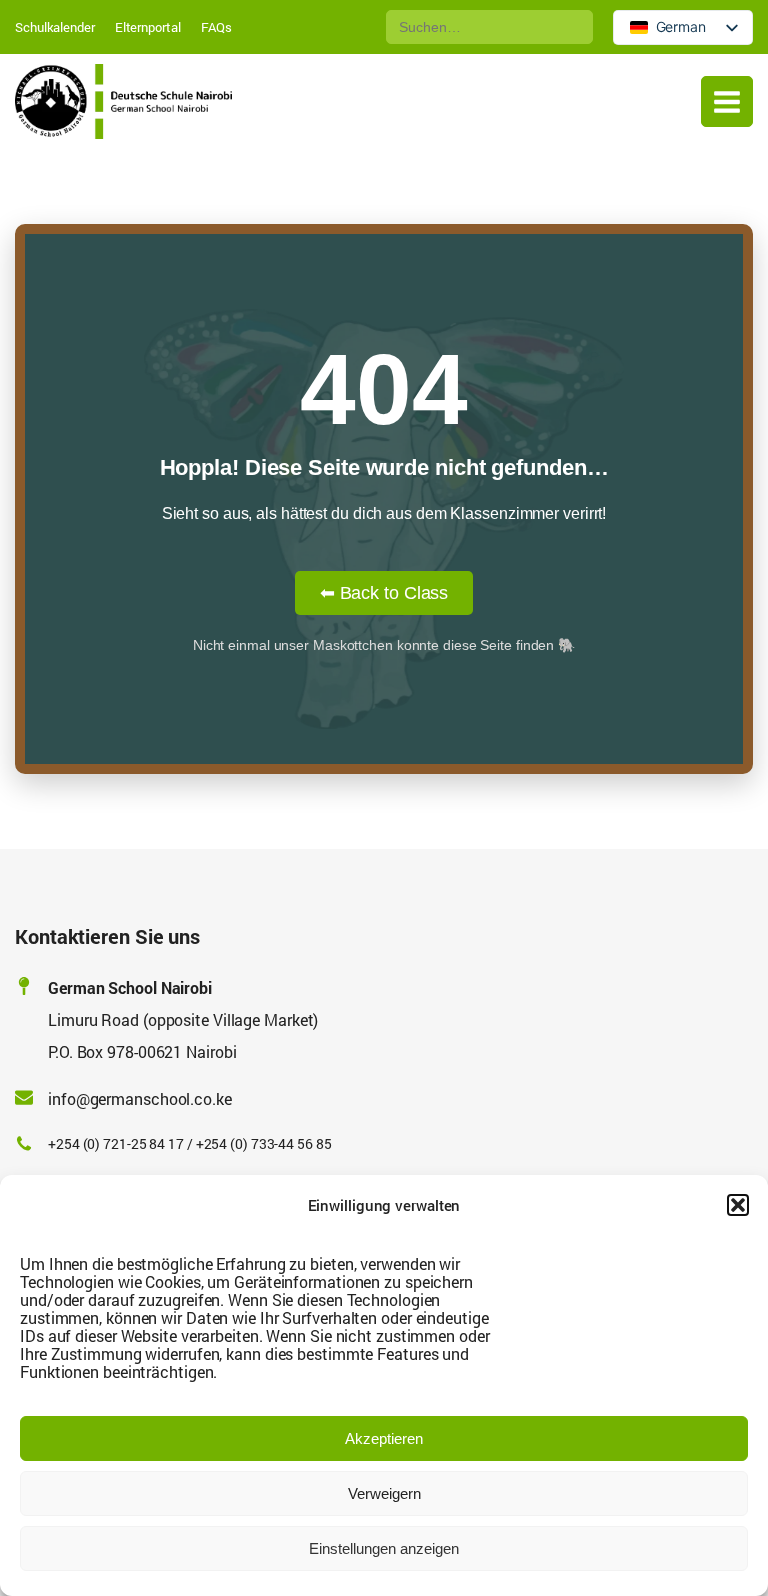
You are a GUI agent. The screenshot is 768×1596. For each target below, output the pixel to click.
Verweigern (384, 1493)
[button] (738, 1205)
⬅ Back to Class (384, 593)
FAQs (217, 27)
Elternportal (148, 27)
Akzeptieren (384, 1438)
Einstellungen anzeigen (384, 1548)
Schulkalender (55, 27)
